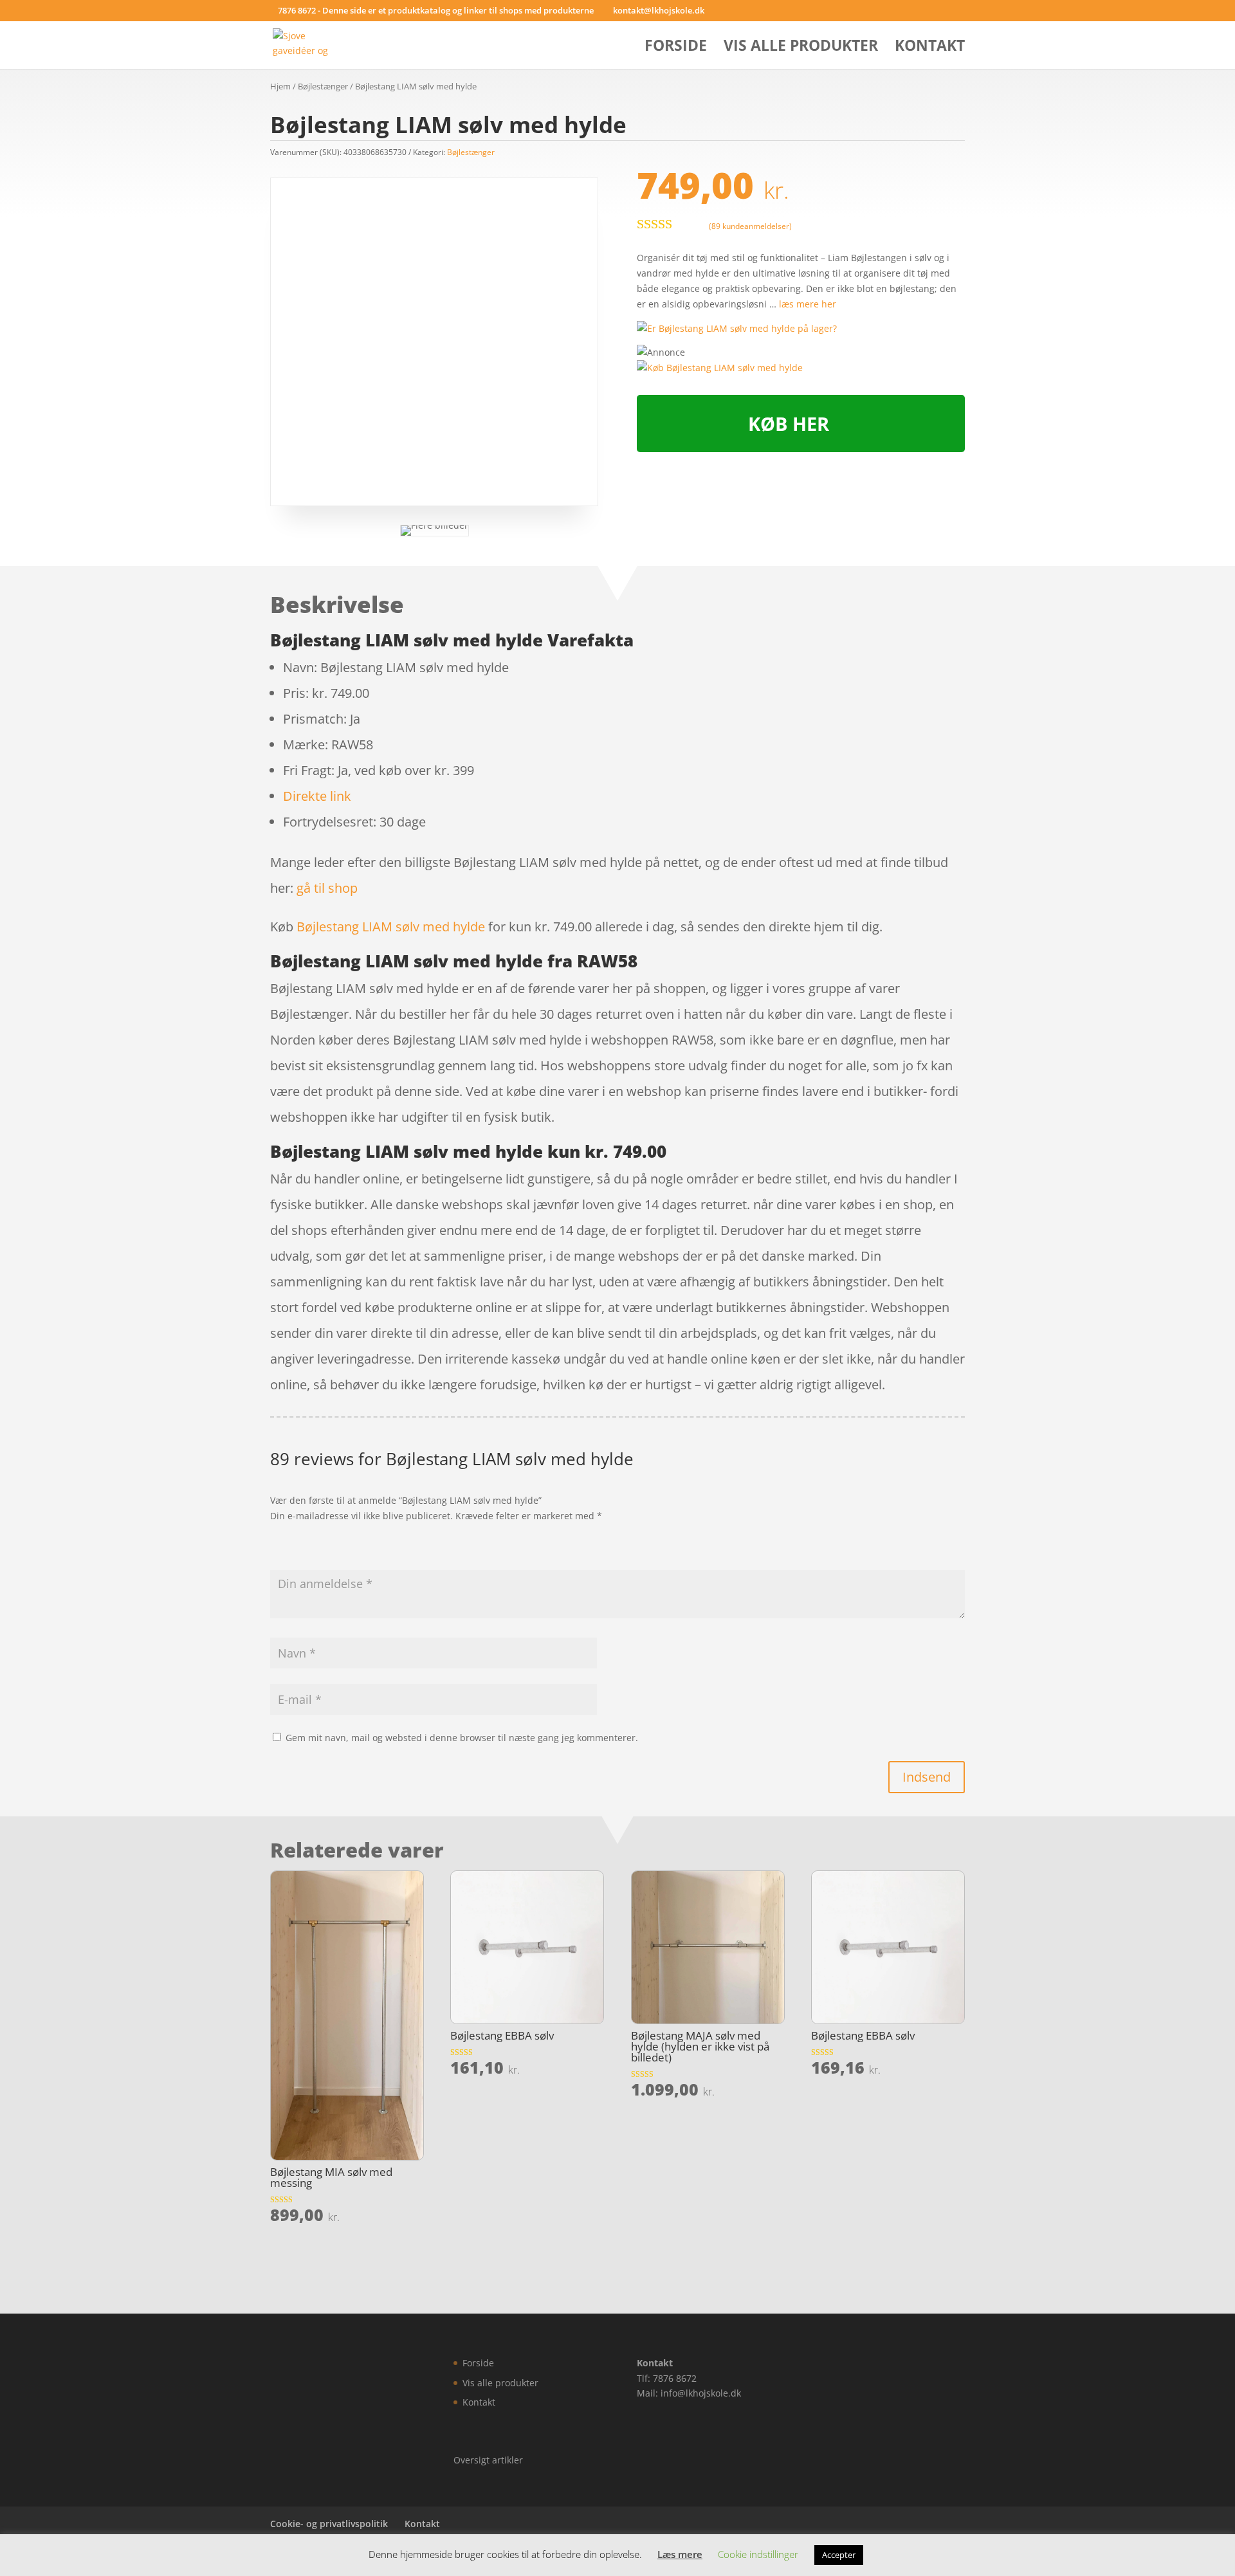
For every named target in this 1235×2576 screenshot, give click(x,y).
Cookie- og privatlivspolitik (329, 2524)
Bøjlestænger (323, 86)
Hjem (280, 86)
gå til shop (327, 888)
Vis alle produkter (801, 48)
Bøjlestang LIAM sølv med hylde (391, 927)
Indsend (927, 1777)
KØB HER (789, 424)
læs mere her (808, 304)
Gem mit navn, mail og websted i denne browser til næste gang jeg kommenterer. (462, 1738)
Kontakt (930, 48)
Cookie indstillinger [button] (758, 2554)
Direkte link (317, 796)
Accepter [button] (839, 2555)
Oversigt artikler (488, 2460)
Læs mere (680, 2554)
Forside (676, 48)
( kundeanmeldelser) (750, 225)
